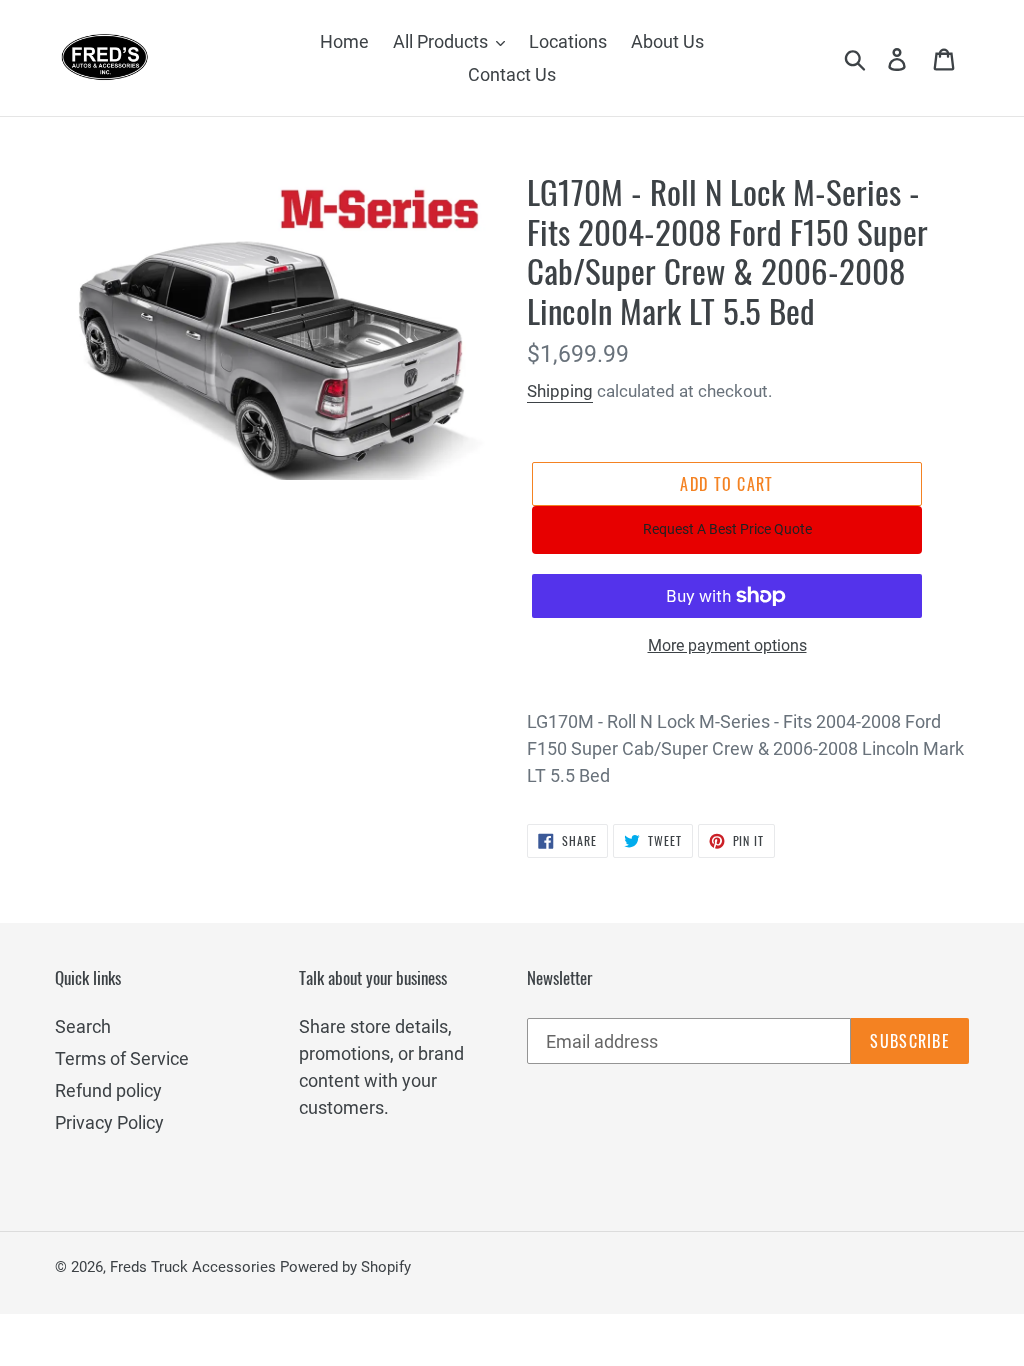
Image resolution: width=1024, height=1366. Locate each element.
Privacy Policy (109, 1122)
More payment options (727, 645)
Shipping (560, 391)
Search (83, 1026)
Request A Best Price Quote (727, 529)
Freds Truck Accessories (195, 1267)
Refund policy (108, 1090)
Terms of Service (122, 1058)
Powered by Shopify (345, 1267)
